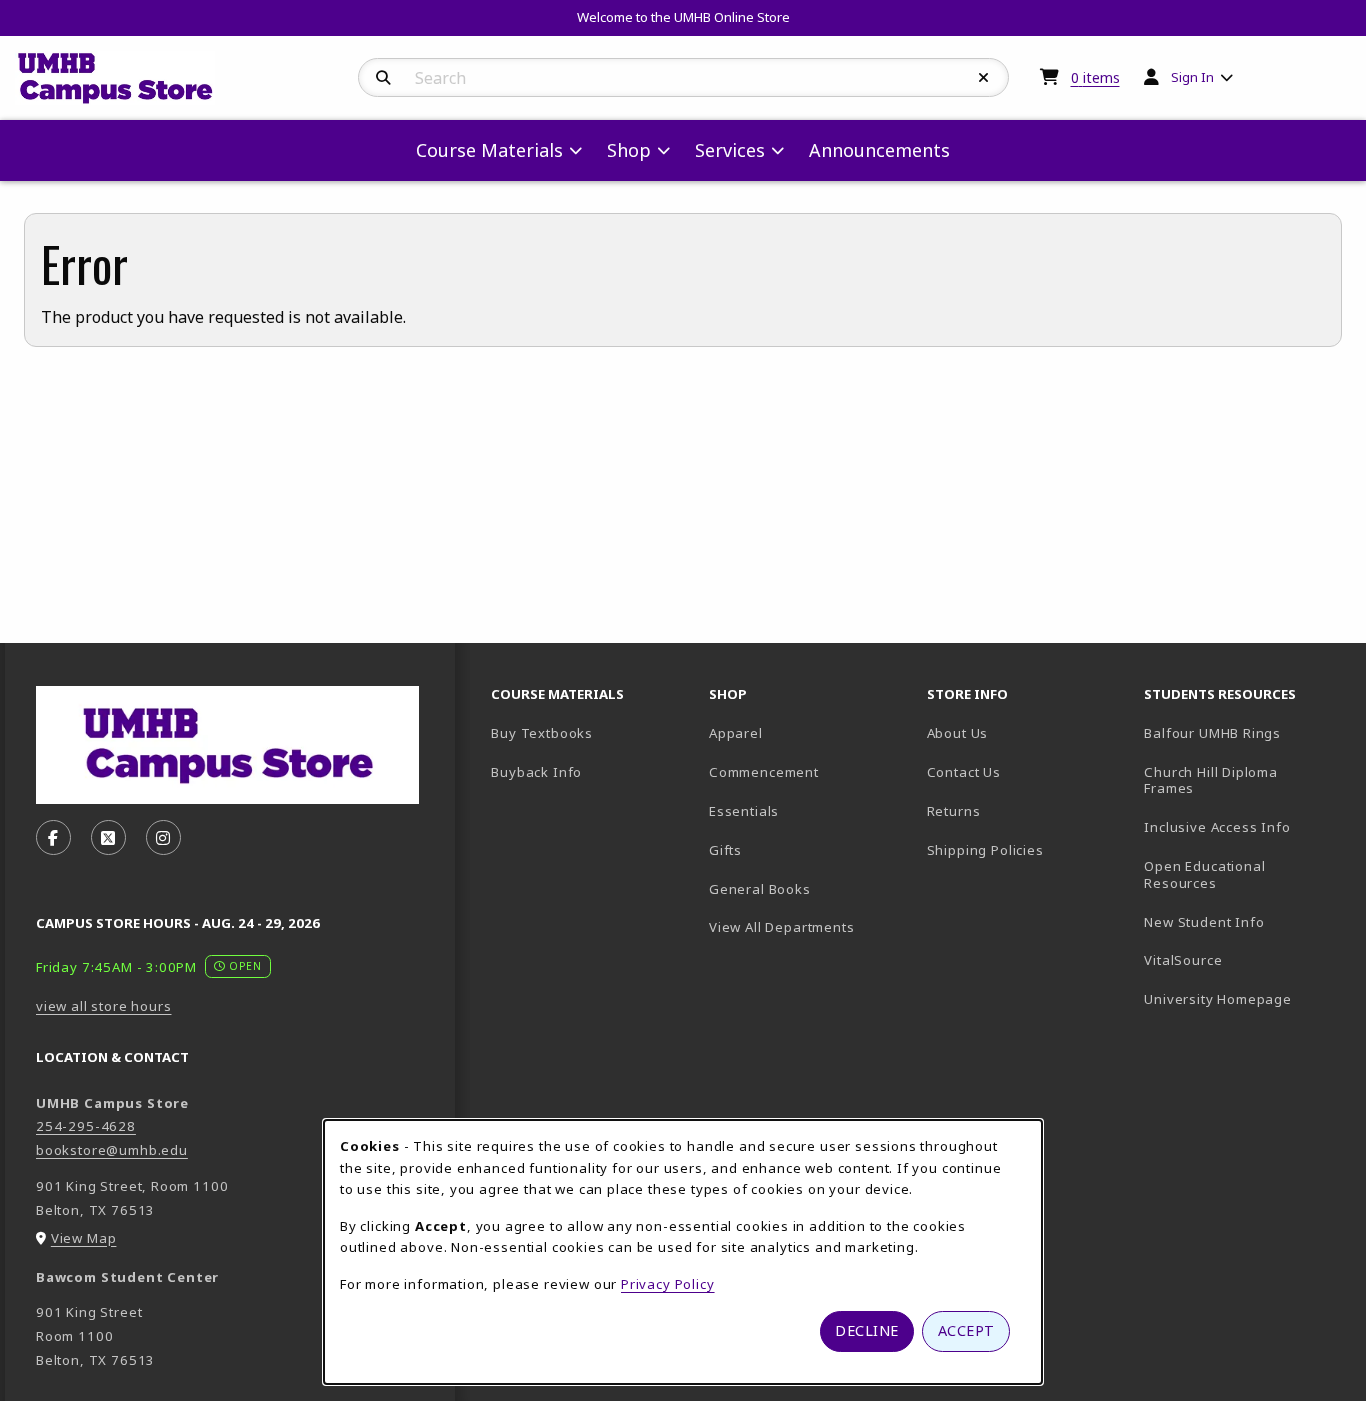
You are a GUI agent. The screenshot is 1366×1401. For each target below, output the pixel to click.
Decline (867, 1330)
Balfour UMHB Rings (1245, 732)
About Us (958, 733)
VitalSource (1245, 959)
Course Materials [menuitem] (489, 150)
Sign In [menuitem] (1192, 77)
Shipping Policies (985, 850)
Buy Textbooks (542, 733)
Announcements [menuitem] (879, 150)
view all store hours (104, 1006)
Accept (966, 1330)
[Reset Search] (984, 78)
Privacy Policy (668, 1284)
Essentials (744, 811)
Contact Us (964, 772)
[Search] (383, 78)
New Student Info (1204, 922)
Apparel (736, 733)
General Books (760, 889)
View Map (84, 1238)
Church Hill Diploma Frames (1238, 780)
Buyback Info (536, 772)
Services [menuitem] (730, 150)
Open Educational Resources (1204, 874)
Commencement (764, 772)
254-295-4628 (86, 1126)
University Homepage (1245, 998)
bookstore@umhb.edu (112, 1150)
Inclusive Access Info (1217, 827)
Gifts (725, 850)
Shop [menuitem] (629, 150)
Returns (954, 811)
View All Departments (782, 927)
